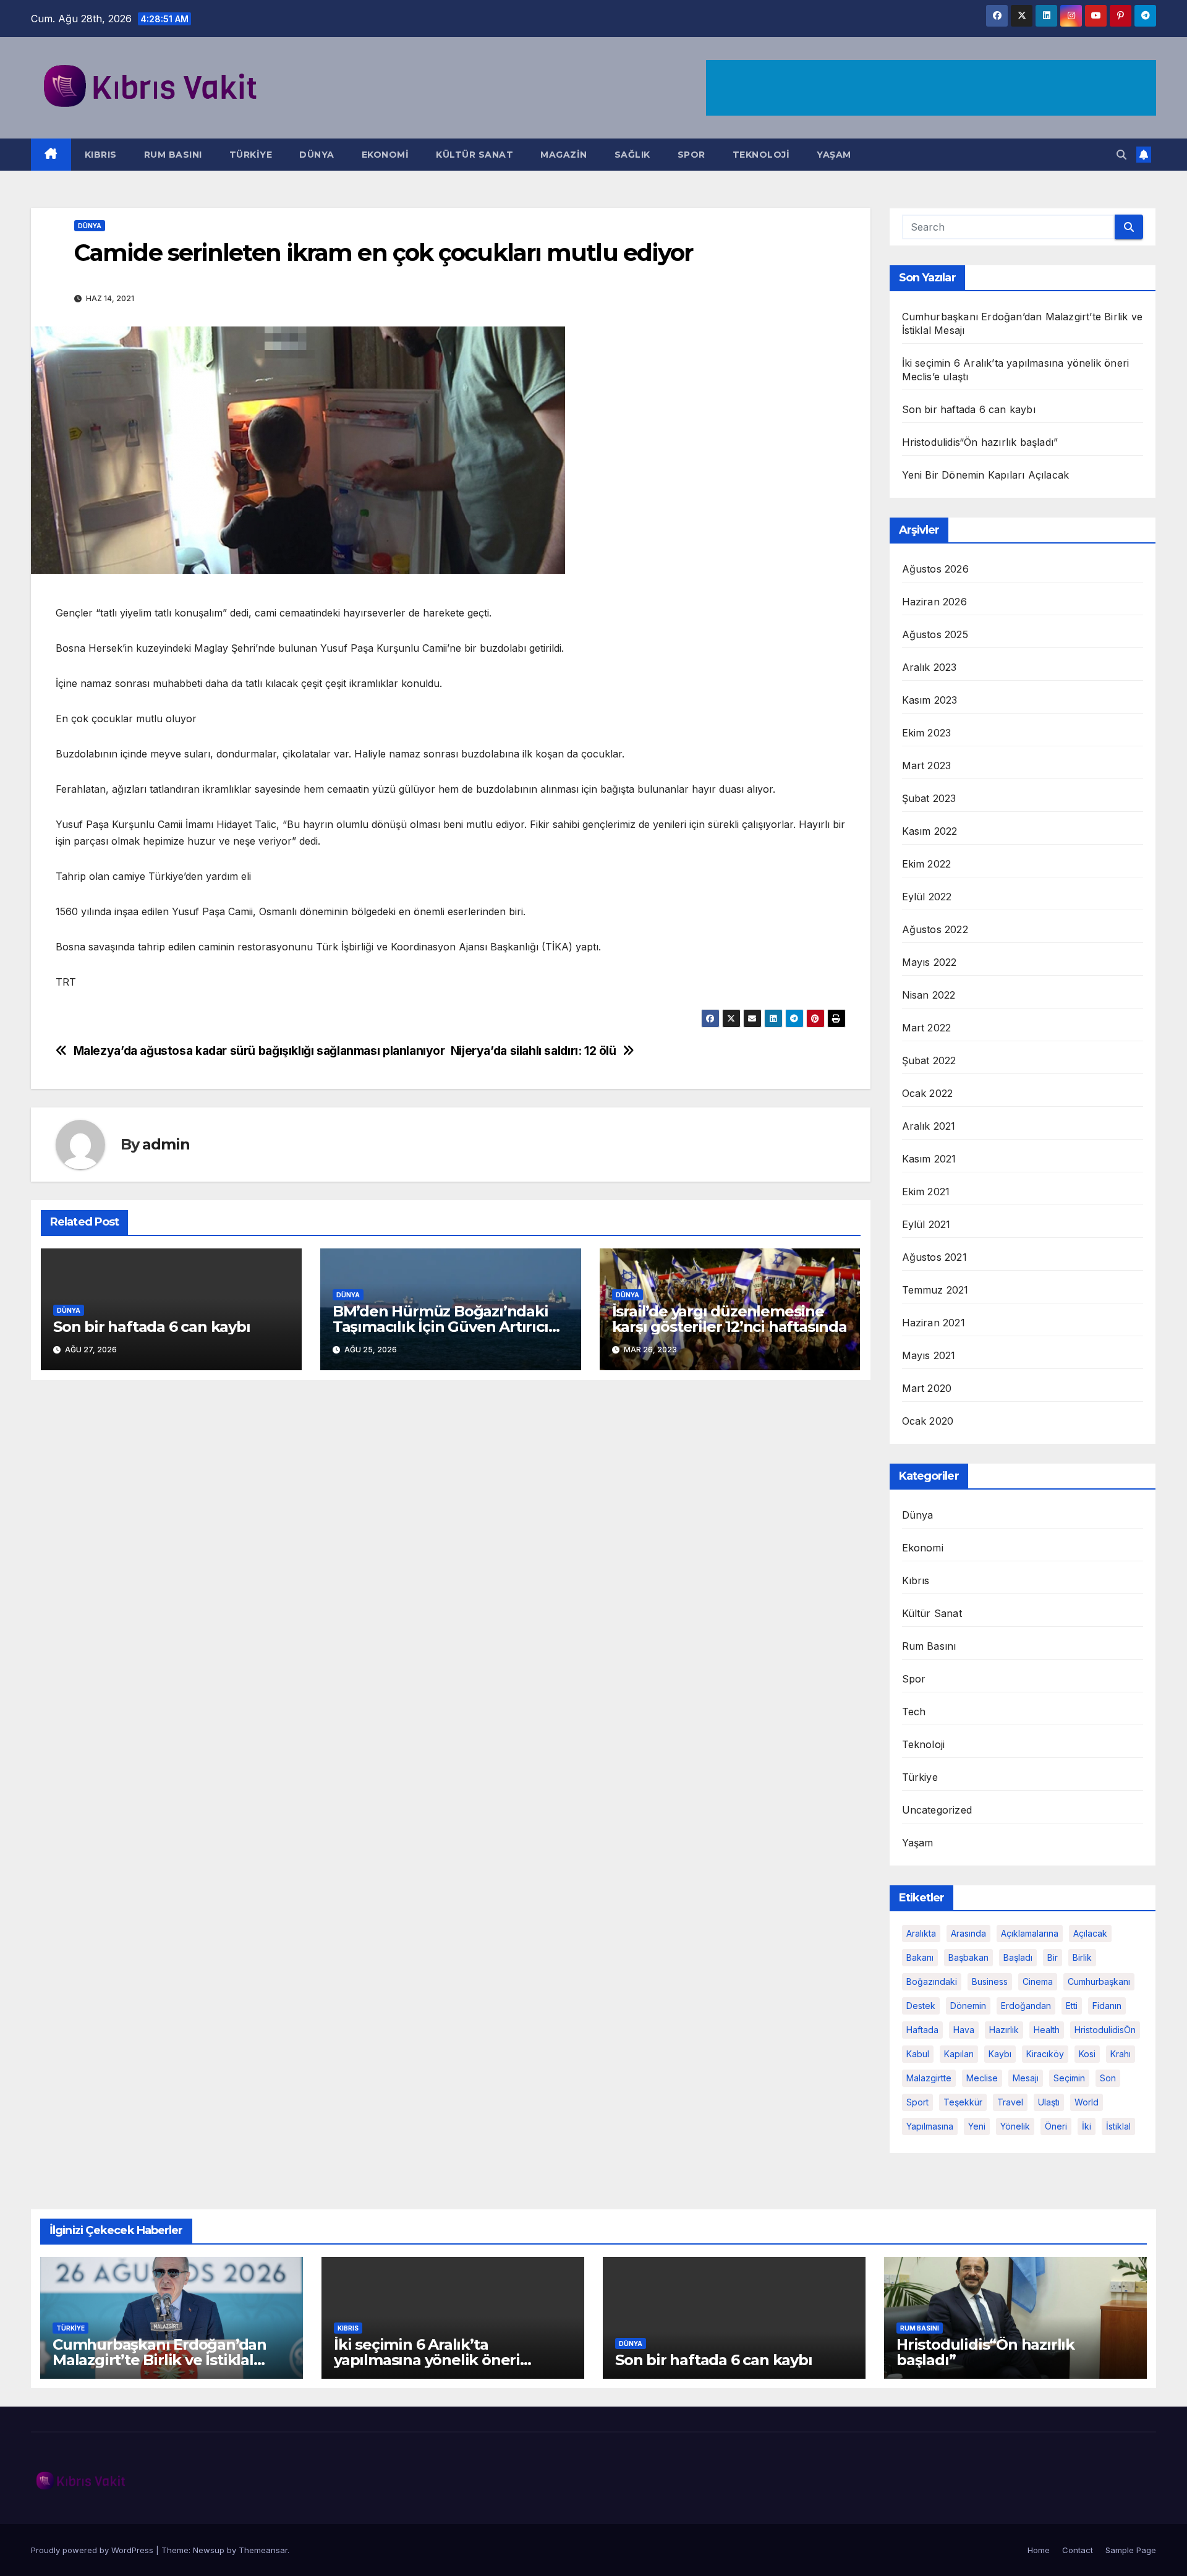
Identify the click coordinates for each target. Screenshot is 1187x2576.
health (1047, 2030)
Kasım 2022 (930, 831)
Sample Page (1131, 2550)
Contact (1078, 2550)
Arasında (968, 1933)
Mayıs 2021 (929, 1355)
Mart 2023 (927, 766)
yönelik (1015, 2126)
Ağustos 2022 (935, 929)
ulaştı (1049, 2102)
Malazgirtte (929, 2078)
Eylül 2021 (926, 1224)
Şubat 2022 (929, 1060)
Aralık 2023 (930, 667)
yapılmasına (930, 2126)
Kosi (1087, 2054)
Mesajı (1026, 2078)
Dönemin (968, 2006)
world (1087, 2102)
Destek (921, 2006)
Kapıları (959, 2054)
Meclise (982, 2078)
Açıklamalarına (1030, 1933)
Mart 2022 (927, 1028)
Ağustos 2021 (934, 1257)
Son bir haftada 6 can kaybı (152, 1327)
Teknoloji (761, 155)
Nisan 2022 (929, 995)
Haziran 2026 (934, 602)
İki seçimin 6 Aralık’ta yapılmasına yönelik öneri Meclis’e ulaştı (427, 2360)
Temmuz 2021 (935, 1290)
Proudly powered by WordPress (93, 2550)
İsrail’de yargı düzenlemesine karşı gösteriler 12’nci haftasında (730, 1319)
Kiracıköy (1045, 2054)
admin (166, 1144)
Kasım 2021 (929, 1159)
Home (1039, 2550)
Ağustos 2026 (935, 569)
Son (1108, 2078)
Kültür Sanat (474, 155)
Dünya (317, 155)
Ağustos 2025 (935, 634)
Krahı (1121, 2054)
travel (1010, 2102)
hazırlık (1004, 2030)
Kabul (918, 2054)
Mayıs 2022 (930, 962)
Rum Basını (173, 155)
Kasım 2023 (930, 700)
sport (917, 2102)
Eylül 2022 (927, 897)
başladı (1018, 1957)
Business (990, 1981)
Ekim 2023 (927, 733)
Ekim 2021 (926, 1192)
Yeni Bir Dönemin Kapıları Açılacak (986, 475)
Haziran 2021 (934, 1323)
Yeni (977, 2126)
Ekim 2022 (927, 864)
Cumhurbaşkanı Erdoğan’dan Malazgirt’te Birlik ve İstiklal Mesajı (160, 2360)
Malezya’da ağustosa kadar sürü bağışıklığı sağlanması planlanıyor (259, 1051)
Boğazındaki (932, 1981)
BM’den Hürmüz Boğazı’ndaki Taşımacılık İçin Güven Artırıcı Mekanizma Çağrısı (440, 1327)
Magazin (564, 155)
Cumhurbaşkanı (1099, 1981)
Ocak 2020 (928, 1421)
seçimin (1069, 2078)
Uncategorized (937, 1810)
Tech (914, 1712)
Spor (691, 155)
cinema (1038, 1981)
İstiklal (1118, 2126)
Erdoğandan (1026, 2006)
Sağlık (632, 155)
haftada (922, 2030)
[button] (1121, 155)
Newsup (209, 2550)
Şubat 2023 (929, 798)
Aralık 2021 (929, 1126)
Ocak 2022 (928, 1093)
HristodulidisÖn (1105, 2030)
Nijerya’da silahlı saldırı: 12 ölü (534, 1051)
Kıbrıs (101, 155)
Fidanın (1107, 2006)
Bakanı (920, 1957)
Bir (1053, 1957)
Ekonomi (385, 155)
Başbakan (968, 1957)
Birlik (1082, 1957)
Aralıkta (921, 1933)
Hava (964, 2030)
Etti (1072, 2006)
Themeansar (263, 2550)
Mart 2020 (927, 1388)
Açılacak (1090, 1933)
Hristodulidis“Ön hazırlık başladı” (980, 442)
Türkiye (251, 155)
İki (1087, 2126)
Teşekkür (963, 2102)
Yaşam (834, 155)
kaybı (1000, 2054)
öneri (1056, 2126)
